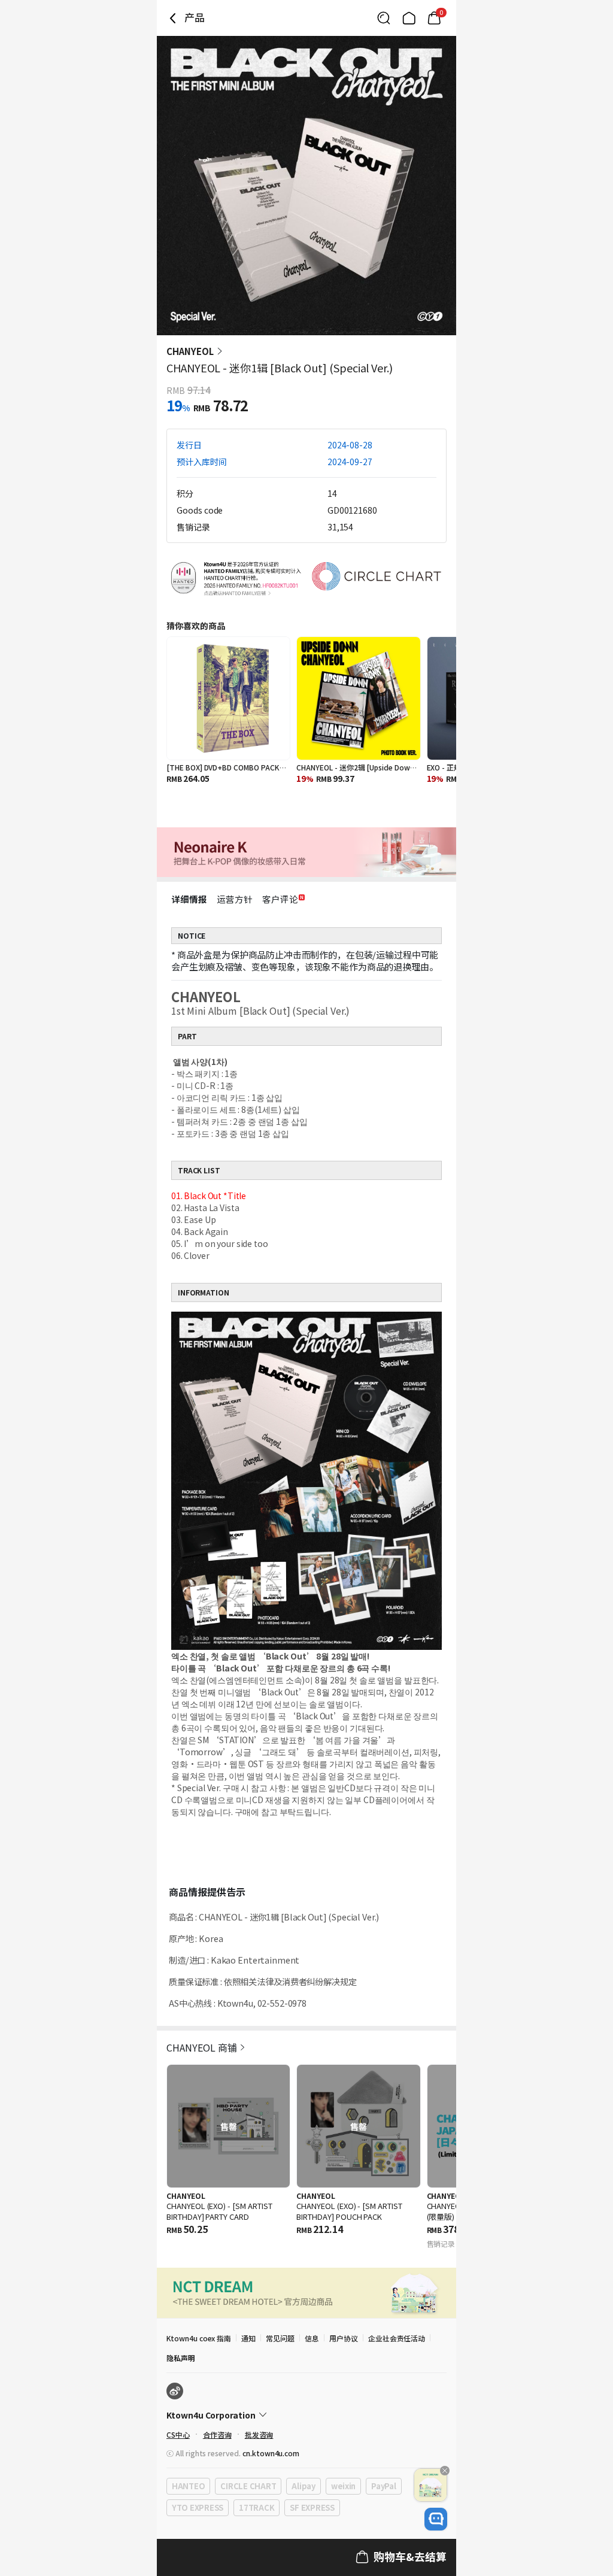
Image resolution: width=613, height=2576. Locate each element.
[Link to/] (409, 18)
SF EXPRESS (312, 2507)
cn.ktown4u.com (271, 2453)
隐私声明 (181, 2358)
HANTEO (188, 2486)
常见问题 (280, 2338)
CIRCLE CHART (248, 2486)
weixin (343, 2486)
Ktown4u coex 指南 (199, 2338)
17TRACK (257, 2507)
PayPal (383, 2486)
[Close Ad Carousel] (445, 2471)
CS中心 (178, 2434)
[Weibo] (175, 2391)
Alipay (303, 2486)
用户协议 (344, 2338)
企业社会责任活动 (397, 2338)
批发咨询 (259, 2434)
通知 (248, 2338)
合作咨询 (217, 2434)
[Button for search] (384, 18)
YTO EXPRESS (198, 2507)
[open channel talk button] (436, 2519)
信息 (312, 2338)
